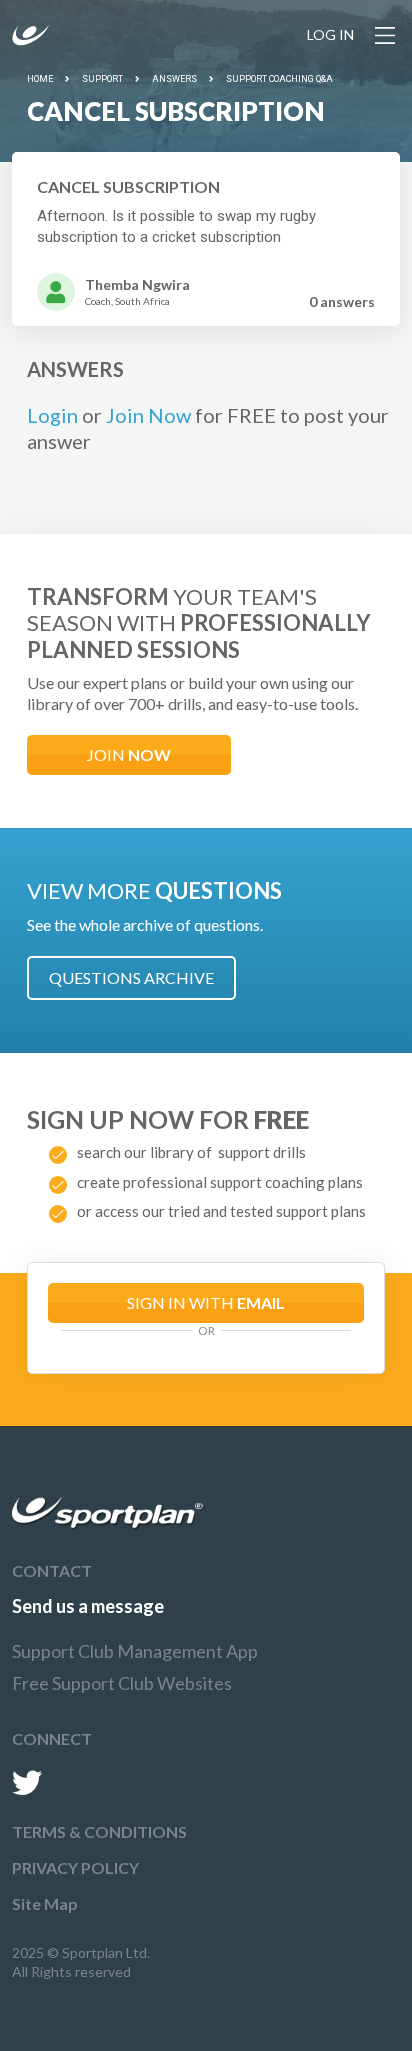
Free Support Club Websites (122, 1683)
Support (102, 79)
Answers (174, 79)
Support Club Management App (135, 1651)
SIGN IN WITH (206, 1302)
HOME (40, 79)
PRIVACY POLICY (75, 1867)
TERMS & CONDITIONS (99, 1831)
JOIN (129, 754)
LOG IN (330, 34)
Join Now (148, 415)
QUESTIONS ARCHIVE (131, 977)
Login (52, 415)
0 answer (342, 301)
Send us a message (88, 1606)
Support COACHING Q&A (279, 79)
